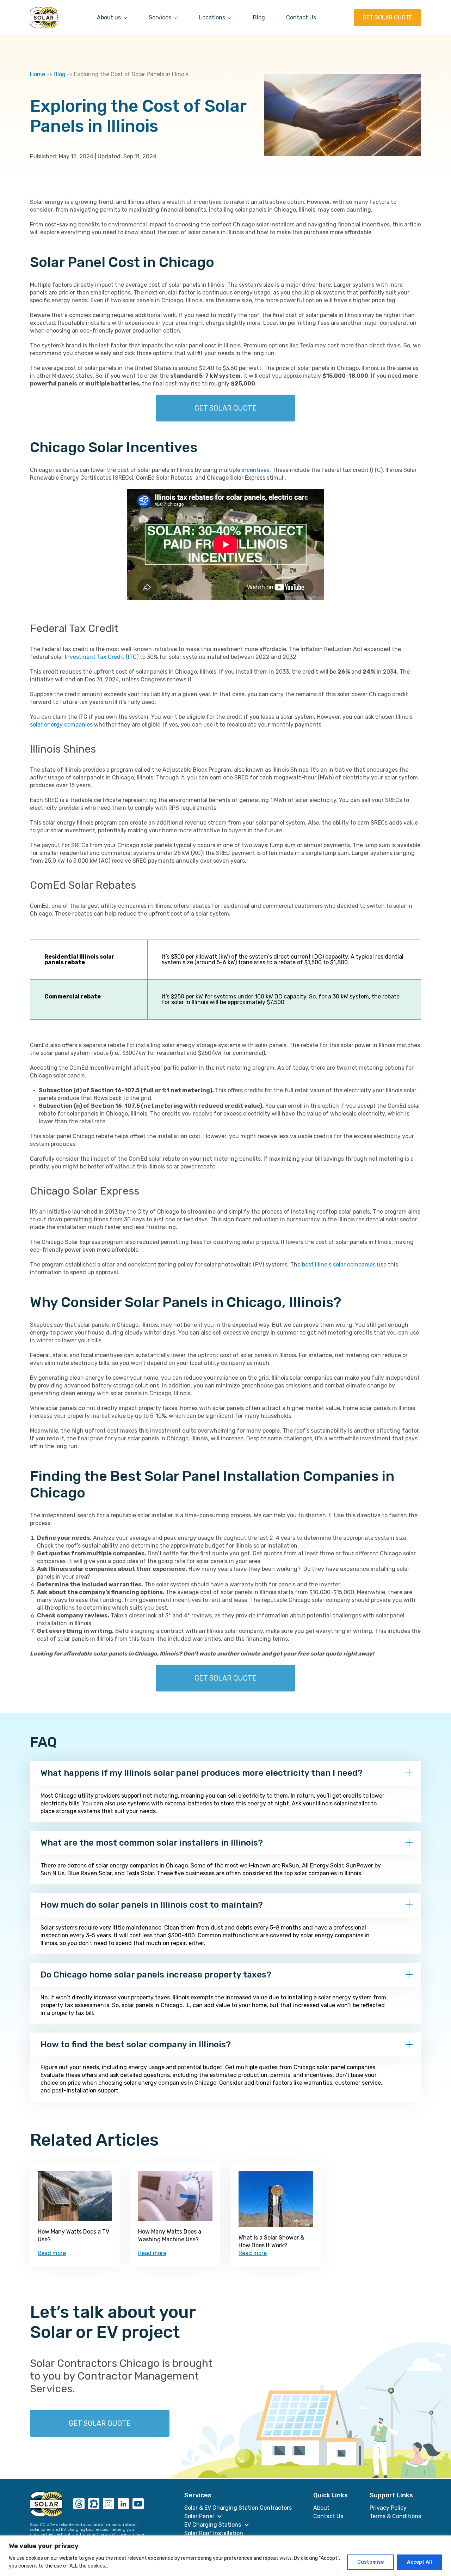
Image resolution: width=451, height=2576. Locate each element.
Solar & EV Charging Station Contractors (238, 2508)
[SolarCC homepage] (47, 2504)
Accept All (419, 2562)
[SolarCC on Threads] (79, 2504)
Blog (259, 17)
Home (38, 74)
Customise (370, 2562)
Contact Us (301, 17)
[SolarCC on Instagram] (109, 2504)
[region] (225, 2556)
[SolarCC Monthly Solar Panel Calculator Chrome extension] (94, 2504)
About (321, 2508)
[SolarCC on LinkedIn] (123, 2504)
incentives (256, 470)
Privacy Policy (388, 2508)
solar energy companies (61, 725)
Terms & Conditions (395, 2516)
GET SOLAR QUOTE (387, 17)
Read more (52, 2253)
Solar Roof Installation (214, 2533)
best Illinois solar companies (339, 1265)
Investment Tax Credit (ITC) (102, 657)
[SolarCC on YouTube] (138, 2504)
